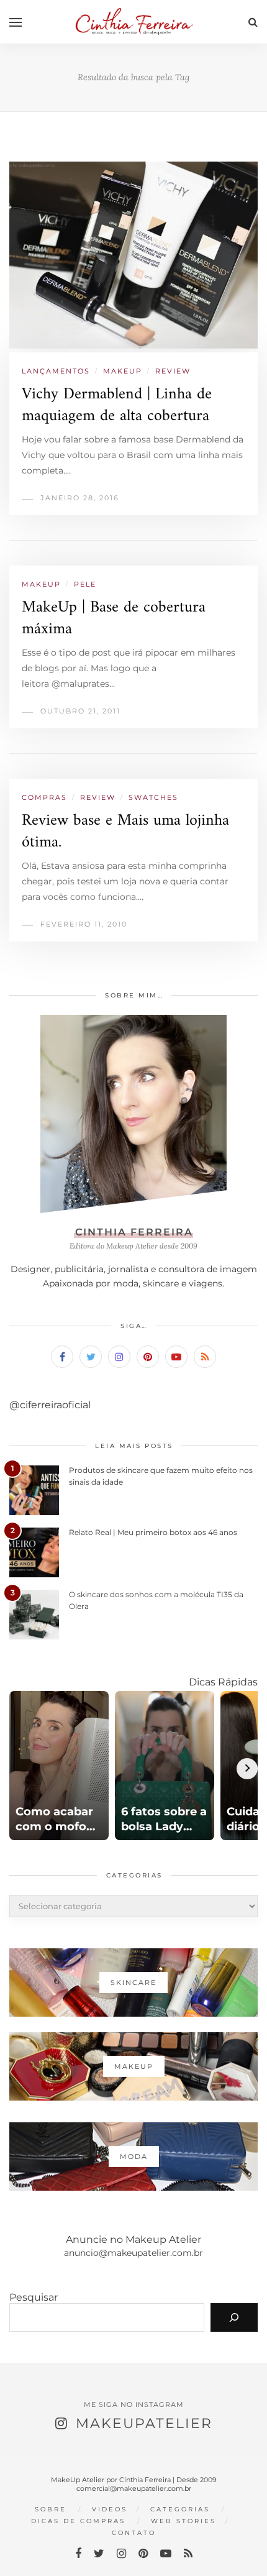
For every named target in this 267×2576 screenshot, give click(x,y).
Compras (44, 797)
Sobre (51, 2509)
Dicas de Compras (78, 2521)
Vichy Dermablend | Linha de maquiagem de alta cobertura (117, 405)
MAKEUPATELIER (144, 2423)
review (173, 371)
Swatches (153, 797)
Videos (110, 2509)
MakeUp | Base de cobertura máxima (114, 618)
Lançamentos (56, 371)
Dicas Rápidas (223, 1682)
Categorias (180, 2509)
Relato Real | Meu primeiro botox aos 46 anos (153, 1532)
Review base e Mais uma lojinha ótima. (125, 832)
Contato (134, 2533)
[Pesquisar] (234, 2317)
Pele (85, 584)
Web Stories (183, 2521)
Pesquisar (34, 2297)
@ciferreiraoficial (50, 1405)
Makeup (123, 371)
